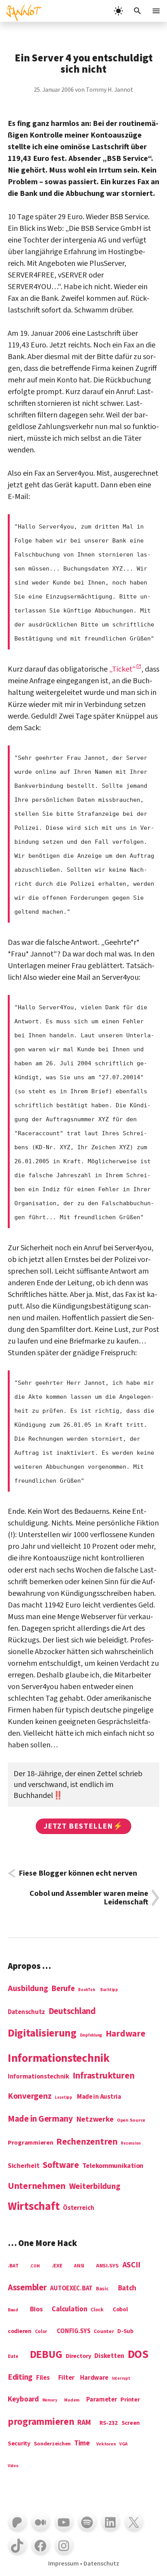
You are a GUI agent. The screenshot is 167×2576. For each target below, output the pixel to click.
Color (41, 2332)
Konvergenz (30, 2097)
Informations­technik (59, 2059)
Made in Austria (99, 2097)
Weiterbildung (95, 2187)
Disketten (109, 2356)
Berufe (63, 1989)
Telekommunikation (113, 2166)
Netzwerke (95, 2120)
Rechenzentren (87, 2142)
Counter (104, 2332)
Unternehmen (37, 2186)
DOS (138, 2355)
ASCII (132, 2265)
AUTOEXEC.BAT (71, 2289)
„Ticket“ (123, 669)
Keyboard (23, 2400)
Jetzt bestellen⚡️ (83, 1826)
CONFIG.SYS (73, 2332)
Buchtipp (109, 1990)
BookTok (86, 1990)
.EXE (57, 2266)
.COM (35, 2266)
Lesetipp (63, 2098)
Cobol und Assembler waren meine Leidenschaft (89, 1898)
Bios (36, 2310)
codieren (20, 2332)
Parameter (102, 2400)
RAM (84, 2423)
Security (19, 2444)
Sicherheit (23, 2166)
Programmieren (30, 2143)
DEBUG (46, 2355)
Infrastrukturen (104, 2076)
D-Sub (125, 2332)
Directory (78, 2356)
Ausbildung (28, 1989)
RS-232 (108, 2423)
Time (82, 2443)
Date (13, 2357)
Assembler (27, 2288)
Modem (72, 2401)
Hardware (125, 2034)
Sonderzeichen (52, 2444)
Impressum (63, 2564)
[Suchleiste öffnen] (137, 11)
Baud (13, 2310)
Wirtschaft (34, 2207)
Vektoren (106, 2444)
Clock (97, 2310)
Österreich (78, 2208)
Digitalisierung (42, 2034)
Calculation (69, 2309)
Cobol (120, 2310)
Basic (102, 2289)
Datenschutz (26, 2012)
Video (13, 2466)
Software (61, 2165)
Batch (127, 2289)
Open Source (131, 2120)
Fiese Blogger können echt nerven (78, 1873)
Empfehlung (91, 2035)
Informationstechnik (38, 2077)
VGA (123, 2444)
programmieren (41, 2422)
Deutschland (72, 2012)
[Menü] (157, 11)
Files (43, 2378)
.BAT (13, 2266)
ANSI (79, 2266)
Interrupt (121, 2379)
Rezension (131, 2143)
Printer (130, 2400)
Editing (20, 2378)
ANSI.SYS (107, 2266)
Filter (66, 2378)
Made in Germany (40, 2119)
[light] (118, 11)
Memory (50, 2400)
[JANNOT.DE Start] (21, 11)
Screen (131, 2423)
